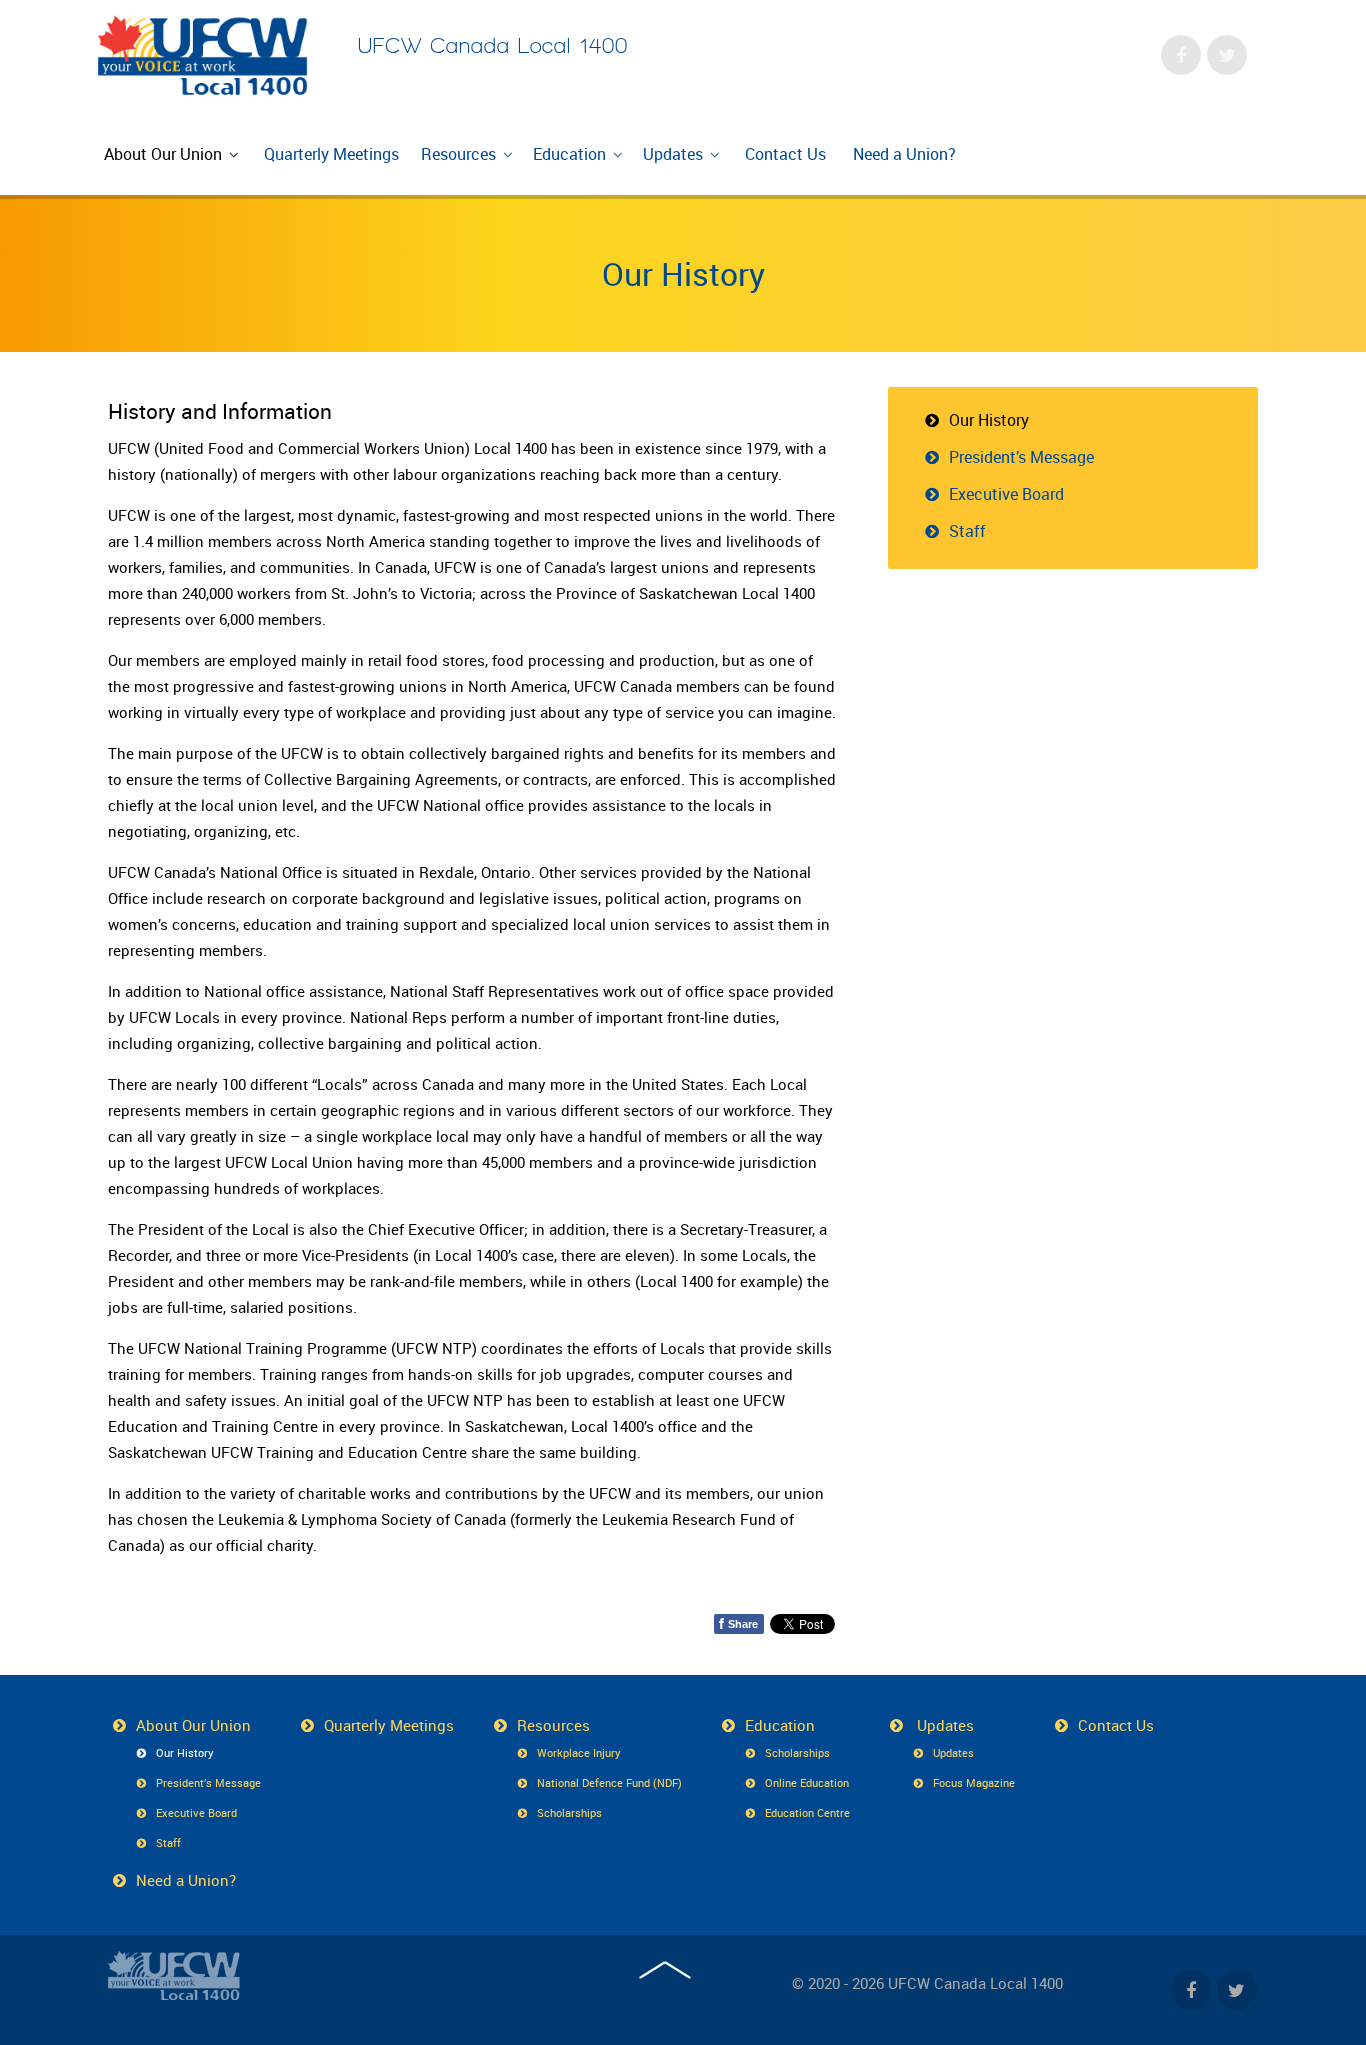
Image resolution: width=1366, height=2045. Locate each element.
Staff (967, 531)
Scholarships (569, 1812)
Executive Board (1006, 494)
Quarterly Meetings (389, 1725)
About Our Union (193, 1725)
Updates (943, 1725)
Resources (553, 1725)
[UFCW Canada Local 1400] (174, 1975)
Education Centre (807, 1812)
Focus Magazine (974, 1782)
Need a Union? (186, 1880)
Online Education (807, 1782)
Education (780, 1725)
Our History (683, 273)
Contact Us (1116, 1725)
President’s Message (1021, 457)
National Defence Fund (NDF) (609, 1782)
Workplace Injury (579, 1752)
